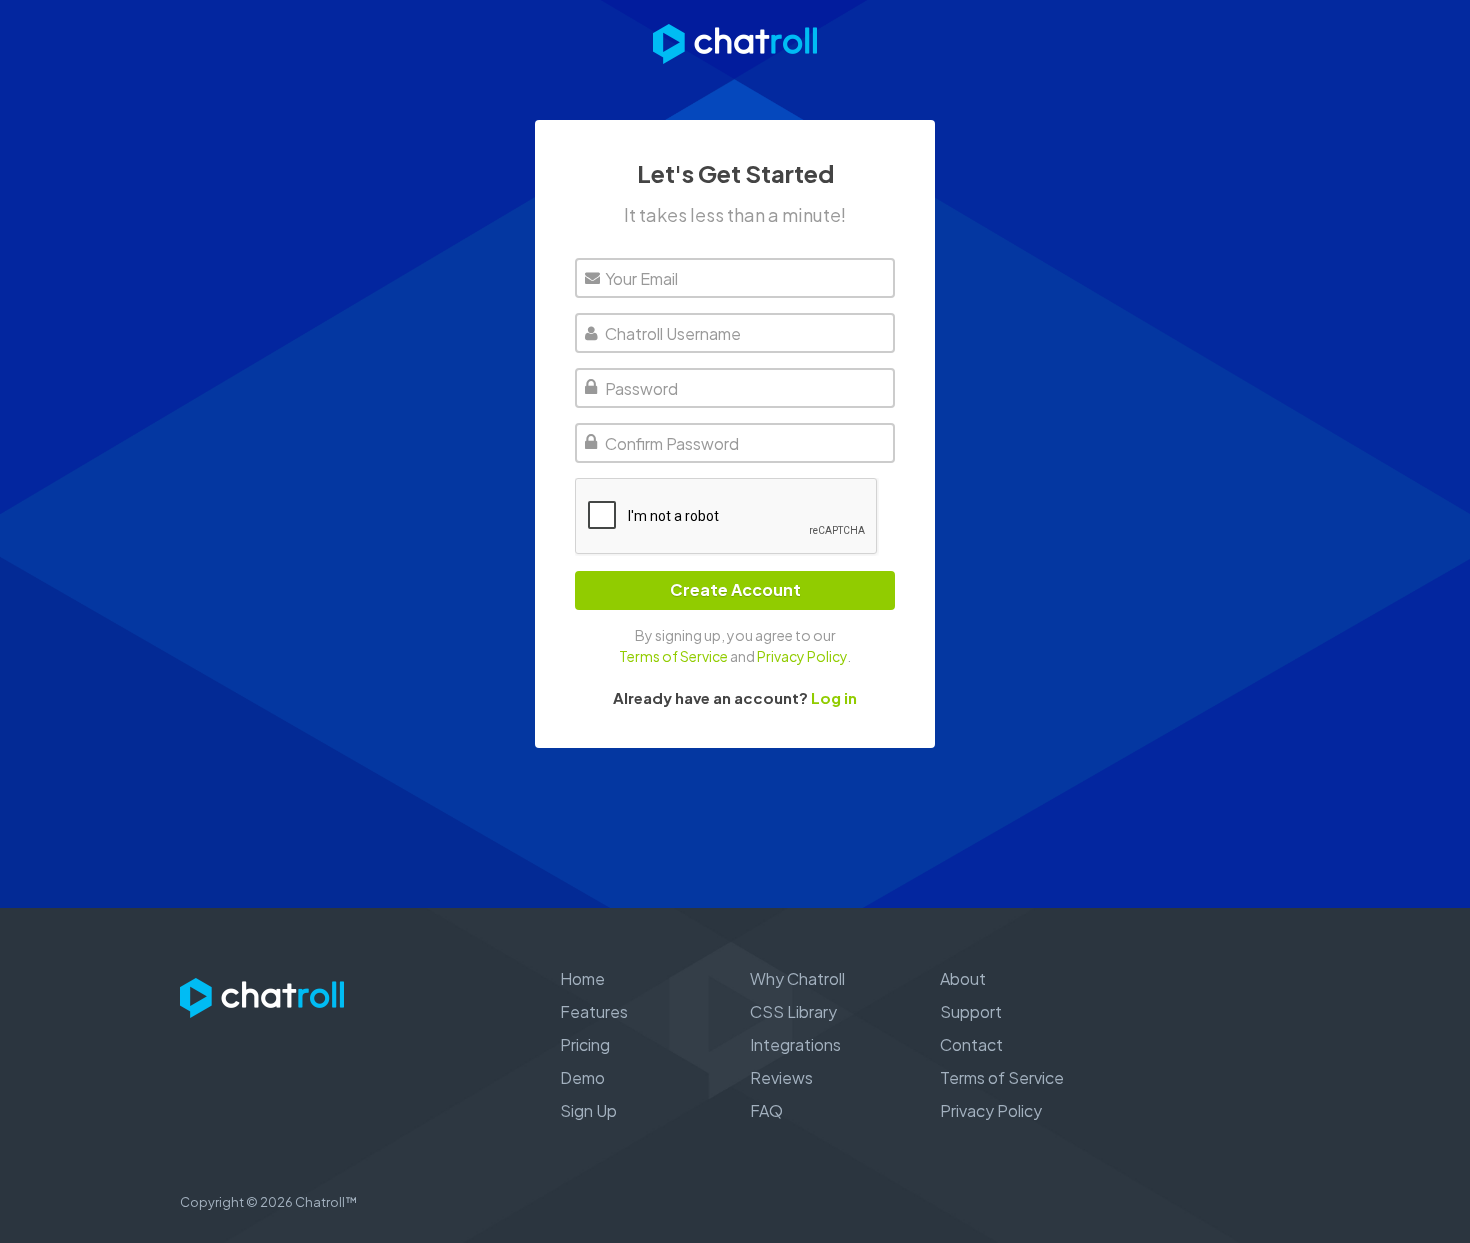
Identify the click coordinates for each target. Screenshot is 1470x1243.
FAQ (766, 1110)
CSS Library (793, 1011)
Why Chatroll (797, 978)
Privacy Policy (802, 656)
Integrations (795, 1044)
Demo (582, 1077)
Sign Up (588, 1110)
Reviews (781, 1077)
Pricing (585, 1044)
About (963, 978)
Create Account (735, 589)
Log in (834, 697)
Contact (971, 1044)
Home (582, 978)
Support (971, 1011)
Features (594, 1011)
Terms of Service (673, 656)
